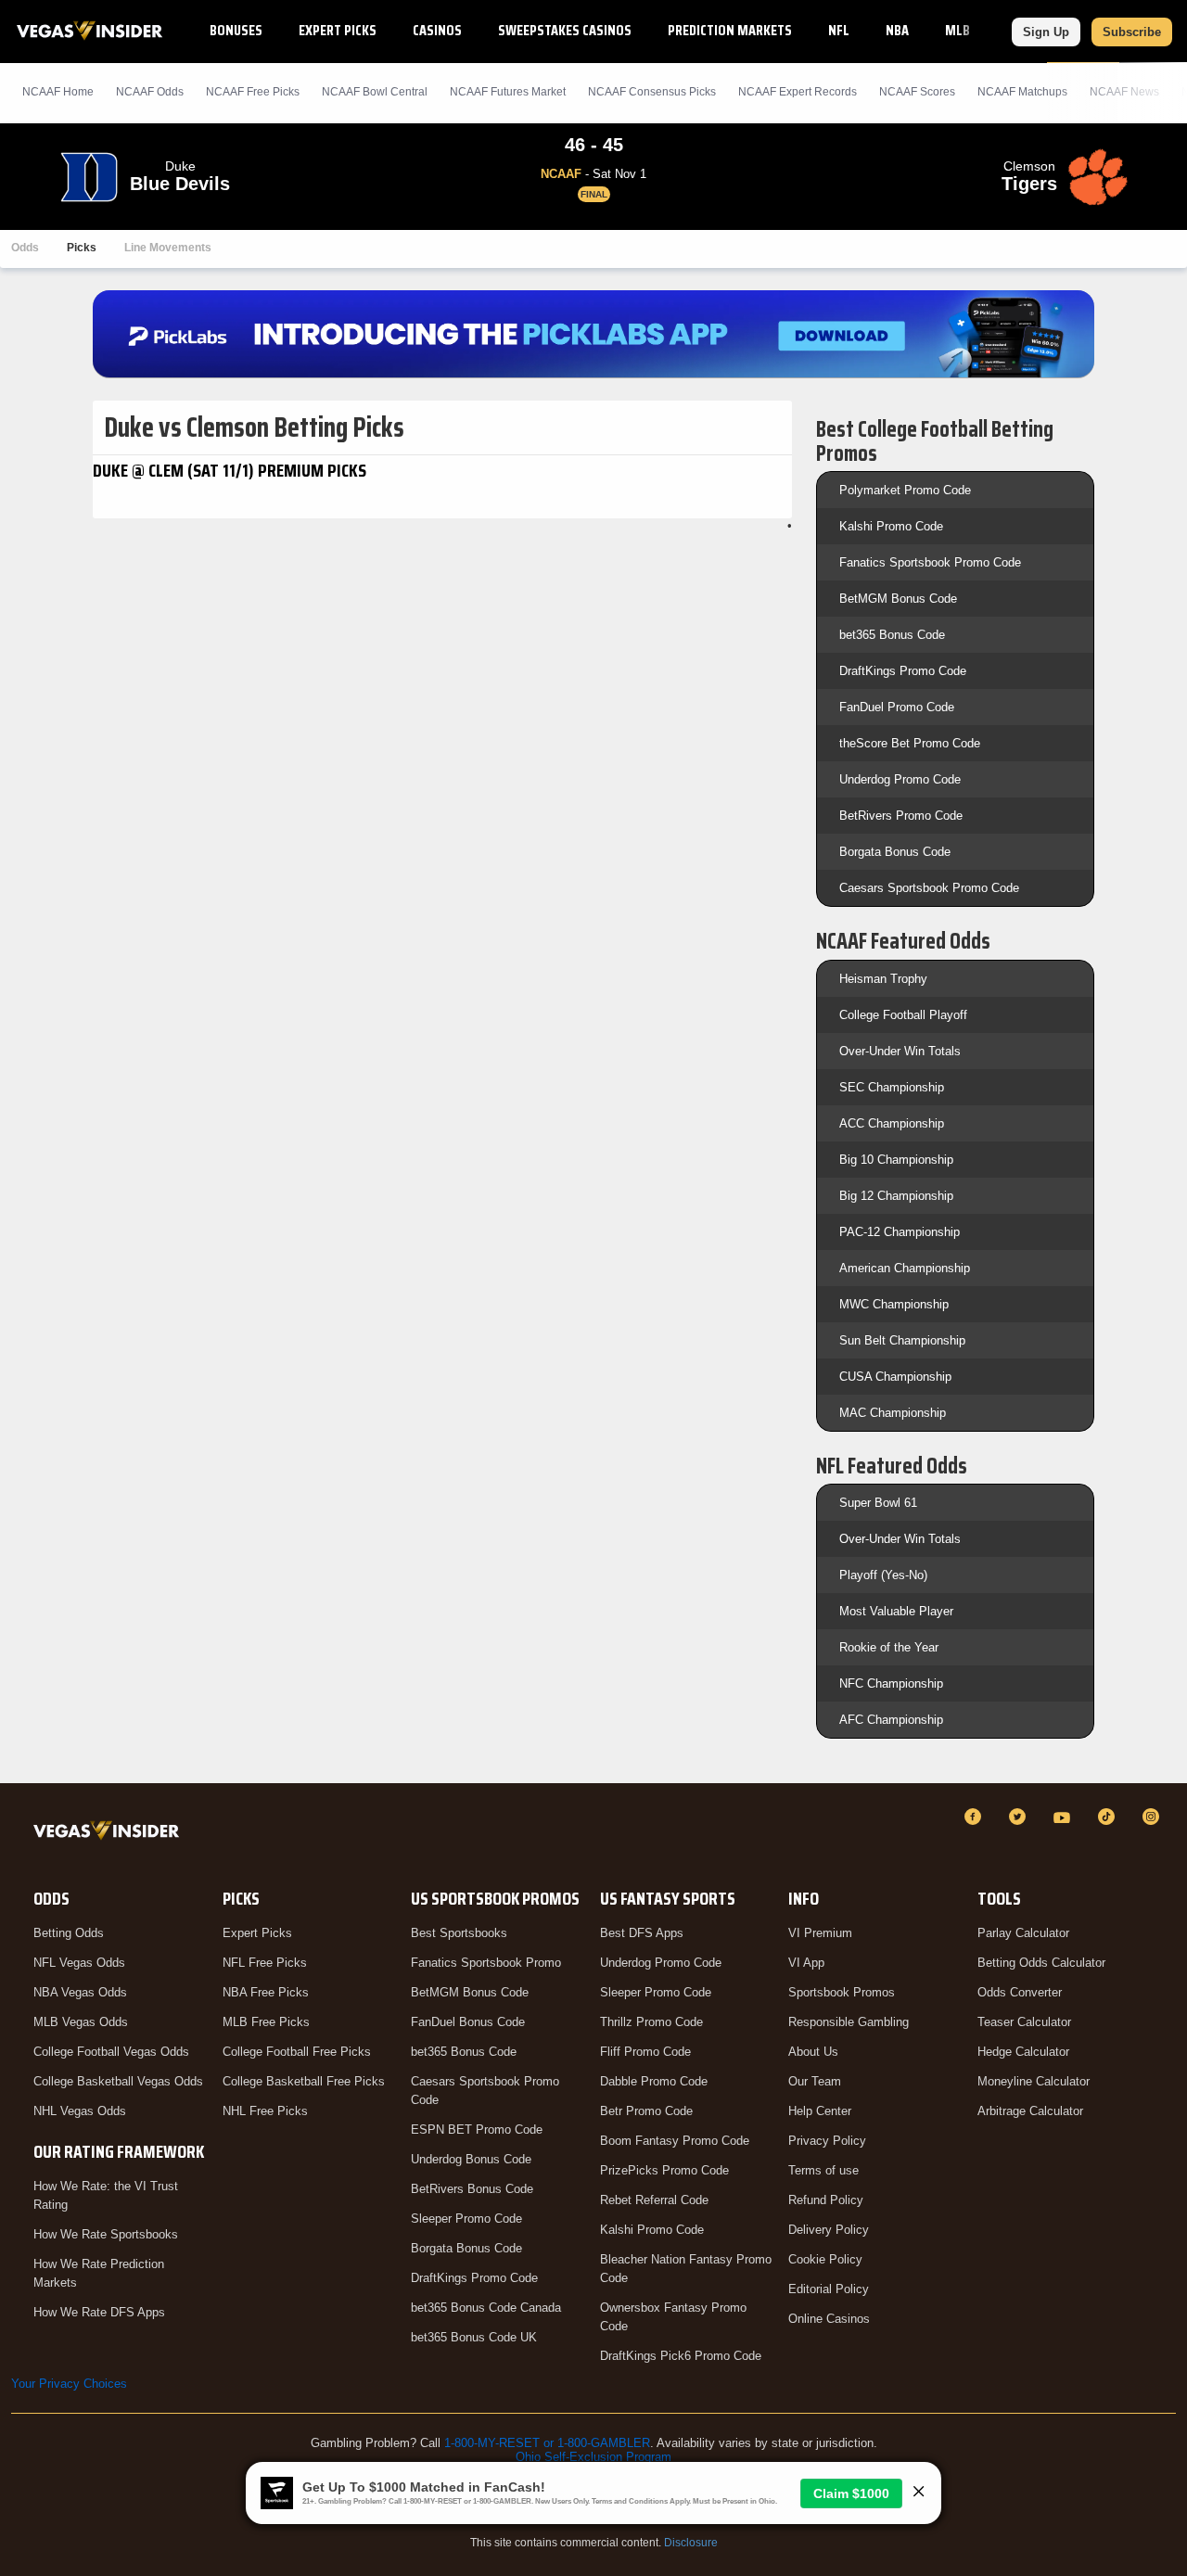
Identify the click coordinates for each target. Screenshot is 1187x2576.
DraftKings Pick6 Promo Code (681, 2356)
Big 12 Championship (896, 1196)
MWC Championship (894, 1304)
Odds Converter (1020, 1992)
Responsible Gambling (849, 2022)
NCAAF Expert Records (798, 92)
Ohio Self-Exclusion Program (593, 2457)
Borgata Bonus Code (895, 852)
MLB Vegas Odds (81, 2022)
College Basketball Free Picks (304, 2081)
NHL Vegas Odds (80, 2111)
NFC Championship (891, 1683)
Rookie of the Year (889, 1647)
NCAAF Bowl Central (375, 92)
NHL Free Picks (265, 2111)
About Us (813, 2052)
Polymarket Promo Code (905, 490)
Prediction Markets (730, 30)
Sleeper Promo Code (466, 2219)
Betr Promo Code (646, 2111)
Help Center (820, 2111)
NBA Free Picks (266, 1992)
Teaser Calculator (1024, 2022)
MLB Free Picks (266, 2022)
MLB (957, 30)
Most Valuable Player (896, 1611)
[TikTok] (1109, 1817)
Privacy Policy (827, 2141)
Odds (25, 248)
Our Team (815, 2081)
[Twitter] (1020, 1817)
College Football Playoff (903, 1015)
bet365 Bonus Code (892, 635)
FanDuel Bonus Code (468, 2022)
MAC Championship (893, 1413)
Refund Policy (826, 2200)
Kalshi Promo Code (891, 526)
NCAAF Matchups (1022, 92)
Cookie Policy (825, 2259)
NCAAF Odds (150, 92)
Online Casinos (829, 2319)
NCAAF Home (58, 92)
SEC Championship (892, 1087)
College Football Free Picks (297, 2052)
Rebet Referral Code (654, 2200)
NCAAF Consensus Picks (652, 92)
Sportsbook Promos (842, 1992)
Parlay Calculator (1023, 1933)
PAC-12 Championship (900, 1232)
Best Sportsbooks (459, 1933)
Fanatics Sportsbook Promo (486, 1963)
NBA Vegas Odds (80, 1992)
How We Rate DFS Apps (99, 2312)
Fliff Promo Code (645, 2052)
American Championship (905, 1268)
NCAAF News (1124, 92)
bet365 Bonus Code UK (474, 2337)
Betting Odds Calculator (1041, 1963)
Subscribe (1132, 32)
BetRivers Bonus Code (472, 2189)
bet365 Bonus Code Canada (486, 2308)
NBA (897, 30)
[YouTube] (1065, 1817)
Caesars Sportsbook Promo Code (929, 888)
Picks (82, 248)
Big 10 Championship (896, 1160)
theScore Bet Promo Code (910, 743)
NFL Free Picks (265, 1963)
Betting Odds (69, 1933)
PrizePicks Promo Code (664, 2170)
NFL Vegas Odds (79, 1963)
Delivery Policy (829, 2230)
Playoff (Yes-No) (883, 1575)
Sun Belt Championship (902, 1340)
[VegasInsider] (110, 1834)
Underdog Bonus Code (471, 2159)
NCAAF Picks (253, 92)
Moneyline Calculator (1034, 2081)
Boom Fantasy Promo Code (675, 2141)
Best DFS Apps (642, 1933)
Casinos (437, 30)
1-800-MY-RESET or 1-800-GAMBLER (547, 2443)
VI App (806, 1963)
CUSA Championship (895, 1377)
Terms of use (823, 2170)
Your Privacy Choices (69, 2384)
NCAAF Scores (917, 92)
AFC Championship (891, 1720)
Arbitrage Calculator (1030, 2111)
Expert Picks (338, 30)
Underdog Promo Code (900, 779)
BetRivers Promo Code (901, 816)
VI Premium (820, 1933)
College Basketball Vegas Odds (118, 2081)
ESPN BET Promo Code (477, 2130)
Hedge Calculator (1023, 2052)
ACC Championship (892, 1123)
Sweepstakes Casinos (565, 30)
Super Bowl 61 (878, 1503)
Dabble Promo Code (654, 2081)
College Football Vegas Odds (111, 2052)
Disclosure (691, 2543)
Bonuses (236, 30)
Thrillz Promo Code (651, 2022)
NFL (839, 30)
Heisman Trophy (883, 979)
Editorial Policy (829, 2289)
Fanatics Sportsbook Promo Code (930, 562)
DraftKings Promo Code (903, 671)
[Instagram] (1154, 1817)
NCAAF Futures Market (508, 92)
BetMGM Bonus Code (898, 599)
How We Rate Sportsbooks (106, 2234)
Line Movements (168, 248)
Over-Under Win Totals (900, 1051)
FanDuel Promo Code (897, 707)
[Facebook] (976, 1817)
